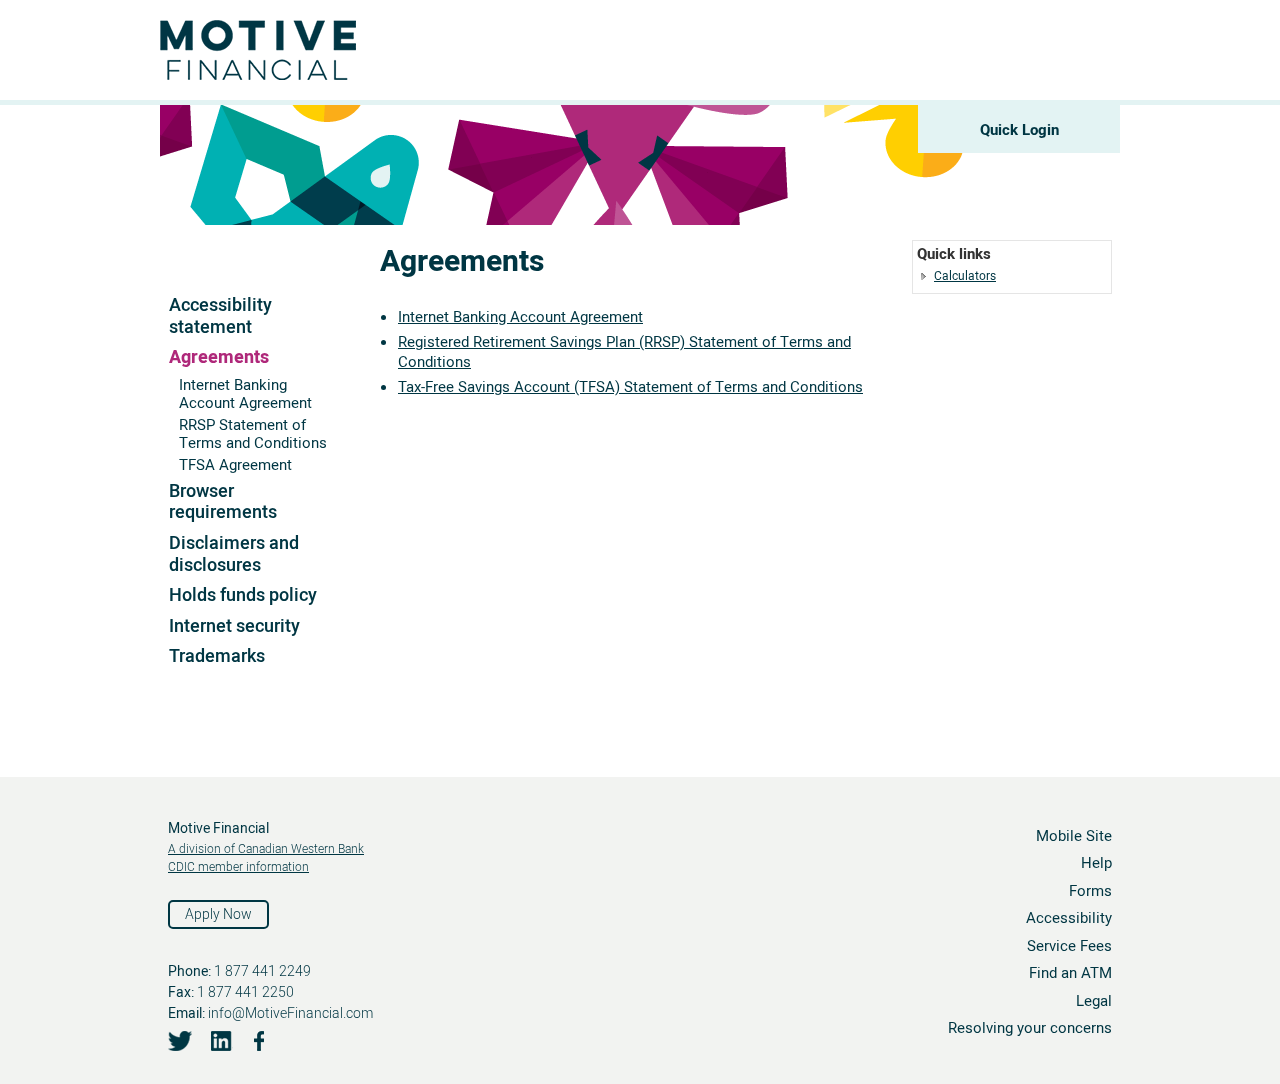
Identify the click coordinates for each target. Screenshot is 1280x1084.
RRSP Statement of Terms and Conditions (253, 434)
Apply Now (218, 914)
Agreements (219, 357)
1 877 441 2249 (262, 971)
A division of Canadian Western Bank (266, 849)
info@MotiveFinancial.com (290, 1013)
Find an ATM (1070, 973)
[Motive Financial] (310, 40)
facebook (260, 1041)
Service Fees (1069, 946)
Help (1096, 863)
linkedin (220, 1041)
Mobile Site (1074, 836)
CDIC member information (238, 867)
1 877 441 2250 (245, 992)
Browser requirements (223, 502)
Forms (1090, 891)
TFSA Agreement (235, 465)
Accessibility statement (220, 316)
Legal (1094, 1001)
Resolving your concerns (1030, 1028)
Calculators (965, 276)
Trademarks (217, 656)
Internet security (234, 626)
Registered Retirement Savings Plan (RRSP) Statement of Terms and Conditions (624, 352)
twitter (180, 1041)
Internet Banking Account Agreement (245, 394)
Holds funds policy (243, 595)
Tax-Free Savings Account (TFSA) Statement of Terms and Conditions (630, 387)
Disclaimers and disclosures (234, 554)
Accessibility (1069, 918)
